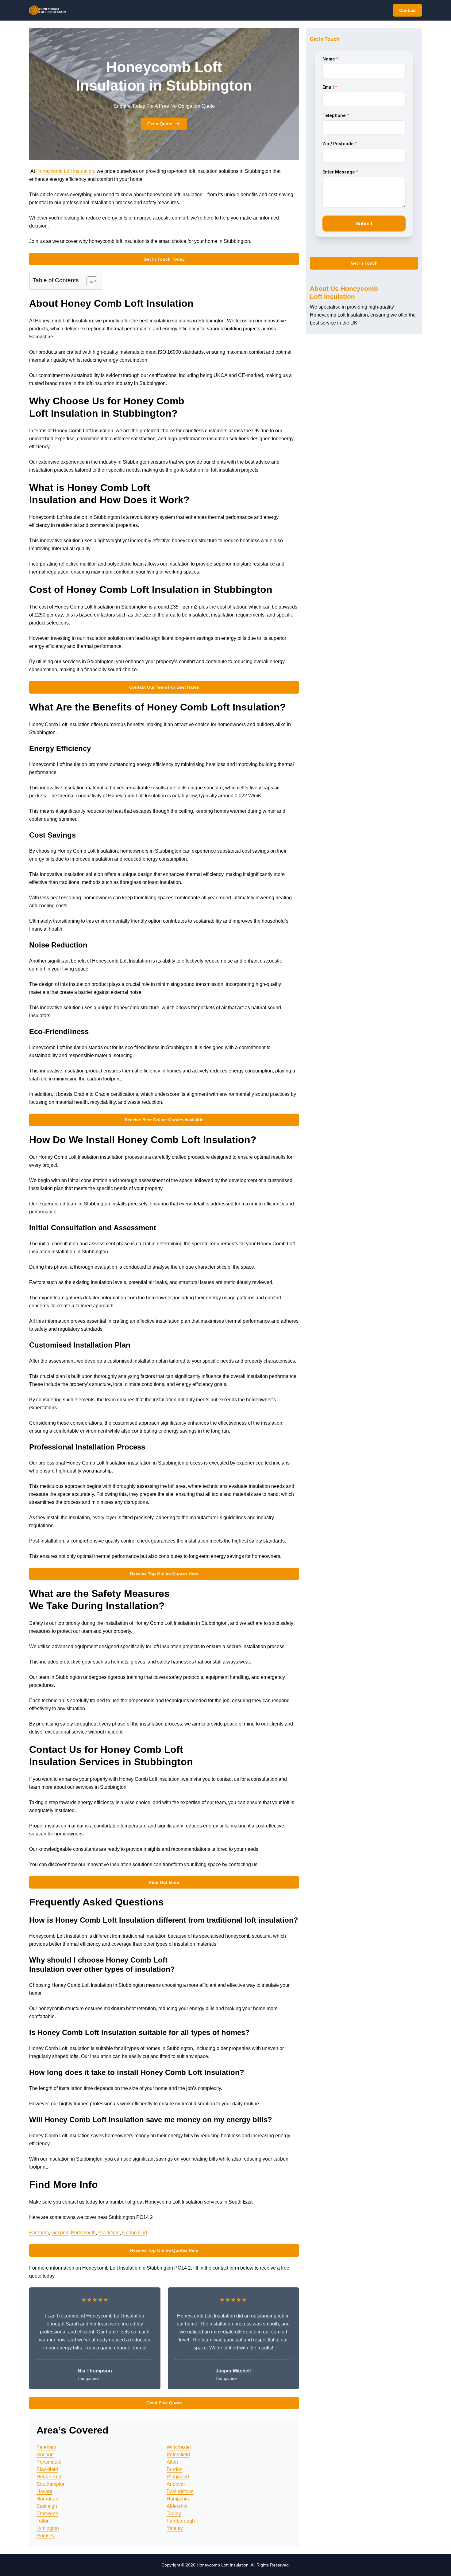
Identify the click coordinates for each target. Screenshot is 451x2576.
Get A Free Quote (164, 2403)
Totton (43, 2521)
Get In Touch (364, 263)
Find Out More (164, 1882)
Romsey (46, 2536)
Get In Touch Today (164, 259)
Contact (407, 10)
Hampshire (179, 2499)
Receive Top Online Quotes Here (164, 1574)
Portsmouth (83, 2233)
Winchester (179, 2447)
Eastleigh (47, 2506)
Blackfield (109, 2233)
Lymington (48, 2528)
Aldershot (177, 2506)
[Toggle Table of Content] (89, 281)
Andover (176, 2484)
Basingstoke (180, 2491)
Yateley (175, 2528)
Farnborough (181, 2521)
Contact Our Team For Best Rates (164, 687)
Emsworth (47, 2514)
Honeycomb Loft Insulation (65, 171)
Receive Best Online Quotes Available (164, 1120)
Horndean (47, 2499)
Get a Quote (160, 124)
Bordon (175, 2469)
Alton (172, 2462)
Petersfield (178, 2455)
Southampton (51, 2484)
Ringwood (178, 2477)
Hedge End (135, 2233)
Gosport (60, 2233)
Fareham (39, 2233)
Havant (44, 2491)
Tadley (174, 2514)
